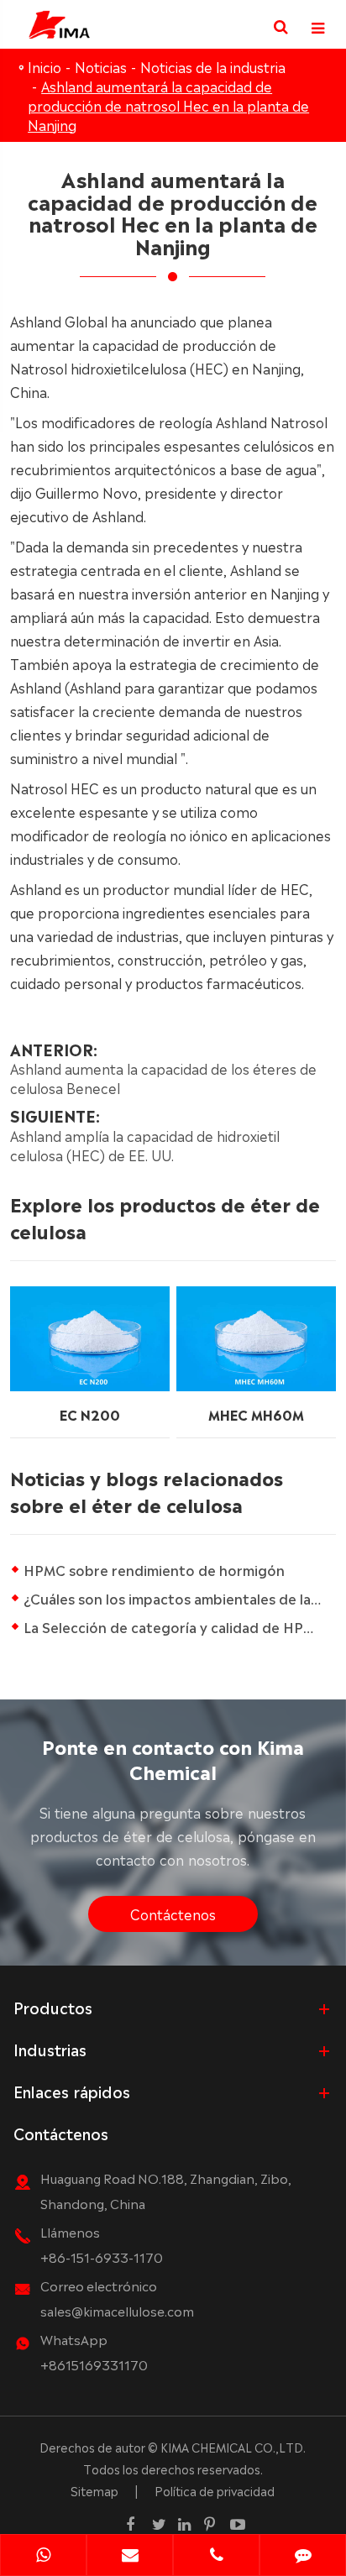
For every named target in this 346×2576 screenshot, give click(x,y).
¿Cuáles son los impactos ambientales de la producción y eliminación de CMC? (179, 1598)
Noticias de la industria (213, 66)
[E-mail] (130, 2557)
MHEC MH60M (256, 1414)
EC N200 (90, 1414)
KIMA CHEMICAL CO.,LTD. (233, 2447)
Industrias (50, 2049)
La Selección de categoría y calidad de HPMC (174, 1626)
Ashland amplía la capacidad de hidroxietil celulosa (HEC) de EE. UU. (145, 1145)
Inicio (45, 66)
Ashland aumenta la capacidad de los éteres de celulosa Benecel (163, 1078)
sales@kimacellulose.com (117, 2310)
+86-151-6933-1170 (102, 2257)
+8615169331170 (94, 2364)
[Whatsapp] (43, 2557)
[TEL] (216, 2557)
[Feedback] (303, 2557)
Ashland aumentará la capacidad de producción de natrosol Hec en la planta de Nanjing (168, 105)
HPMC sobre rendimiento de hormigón (154, 1569)
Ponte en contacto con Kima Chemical (173, 1758)
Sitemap (94, 2490)
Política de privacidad (215, 2490)
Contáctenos (173, 1914)
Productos (53, 2007)
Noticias (101, 66)
